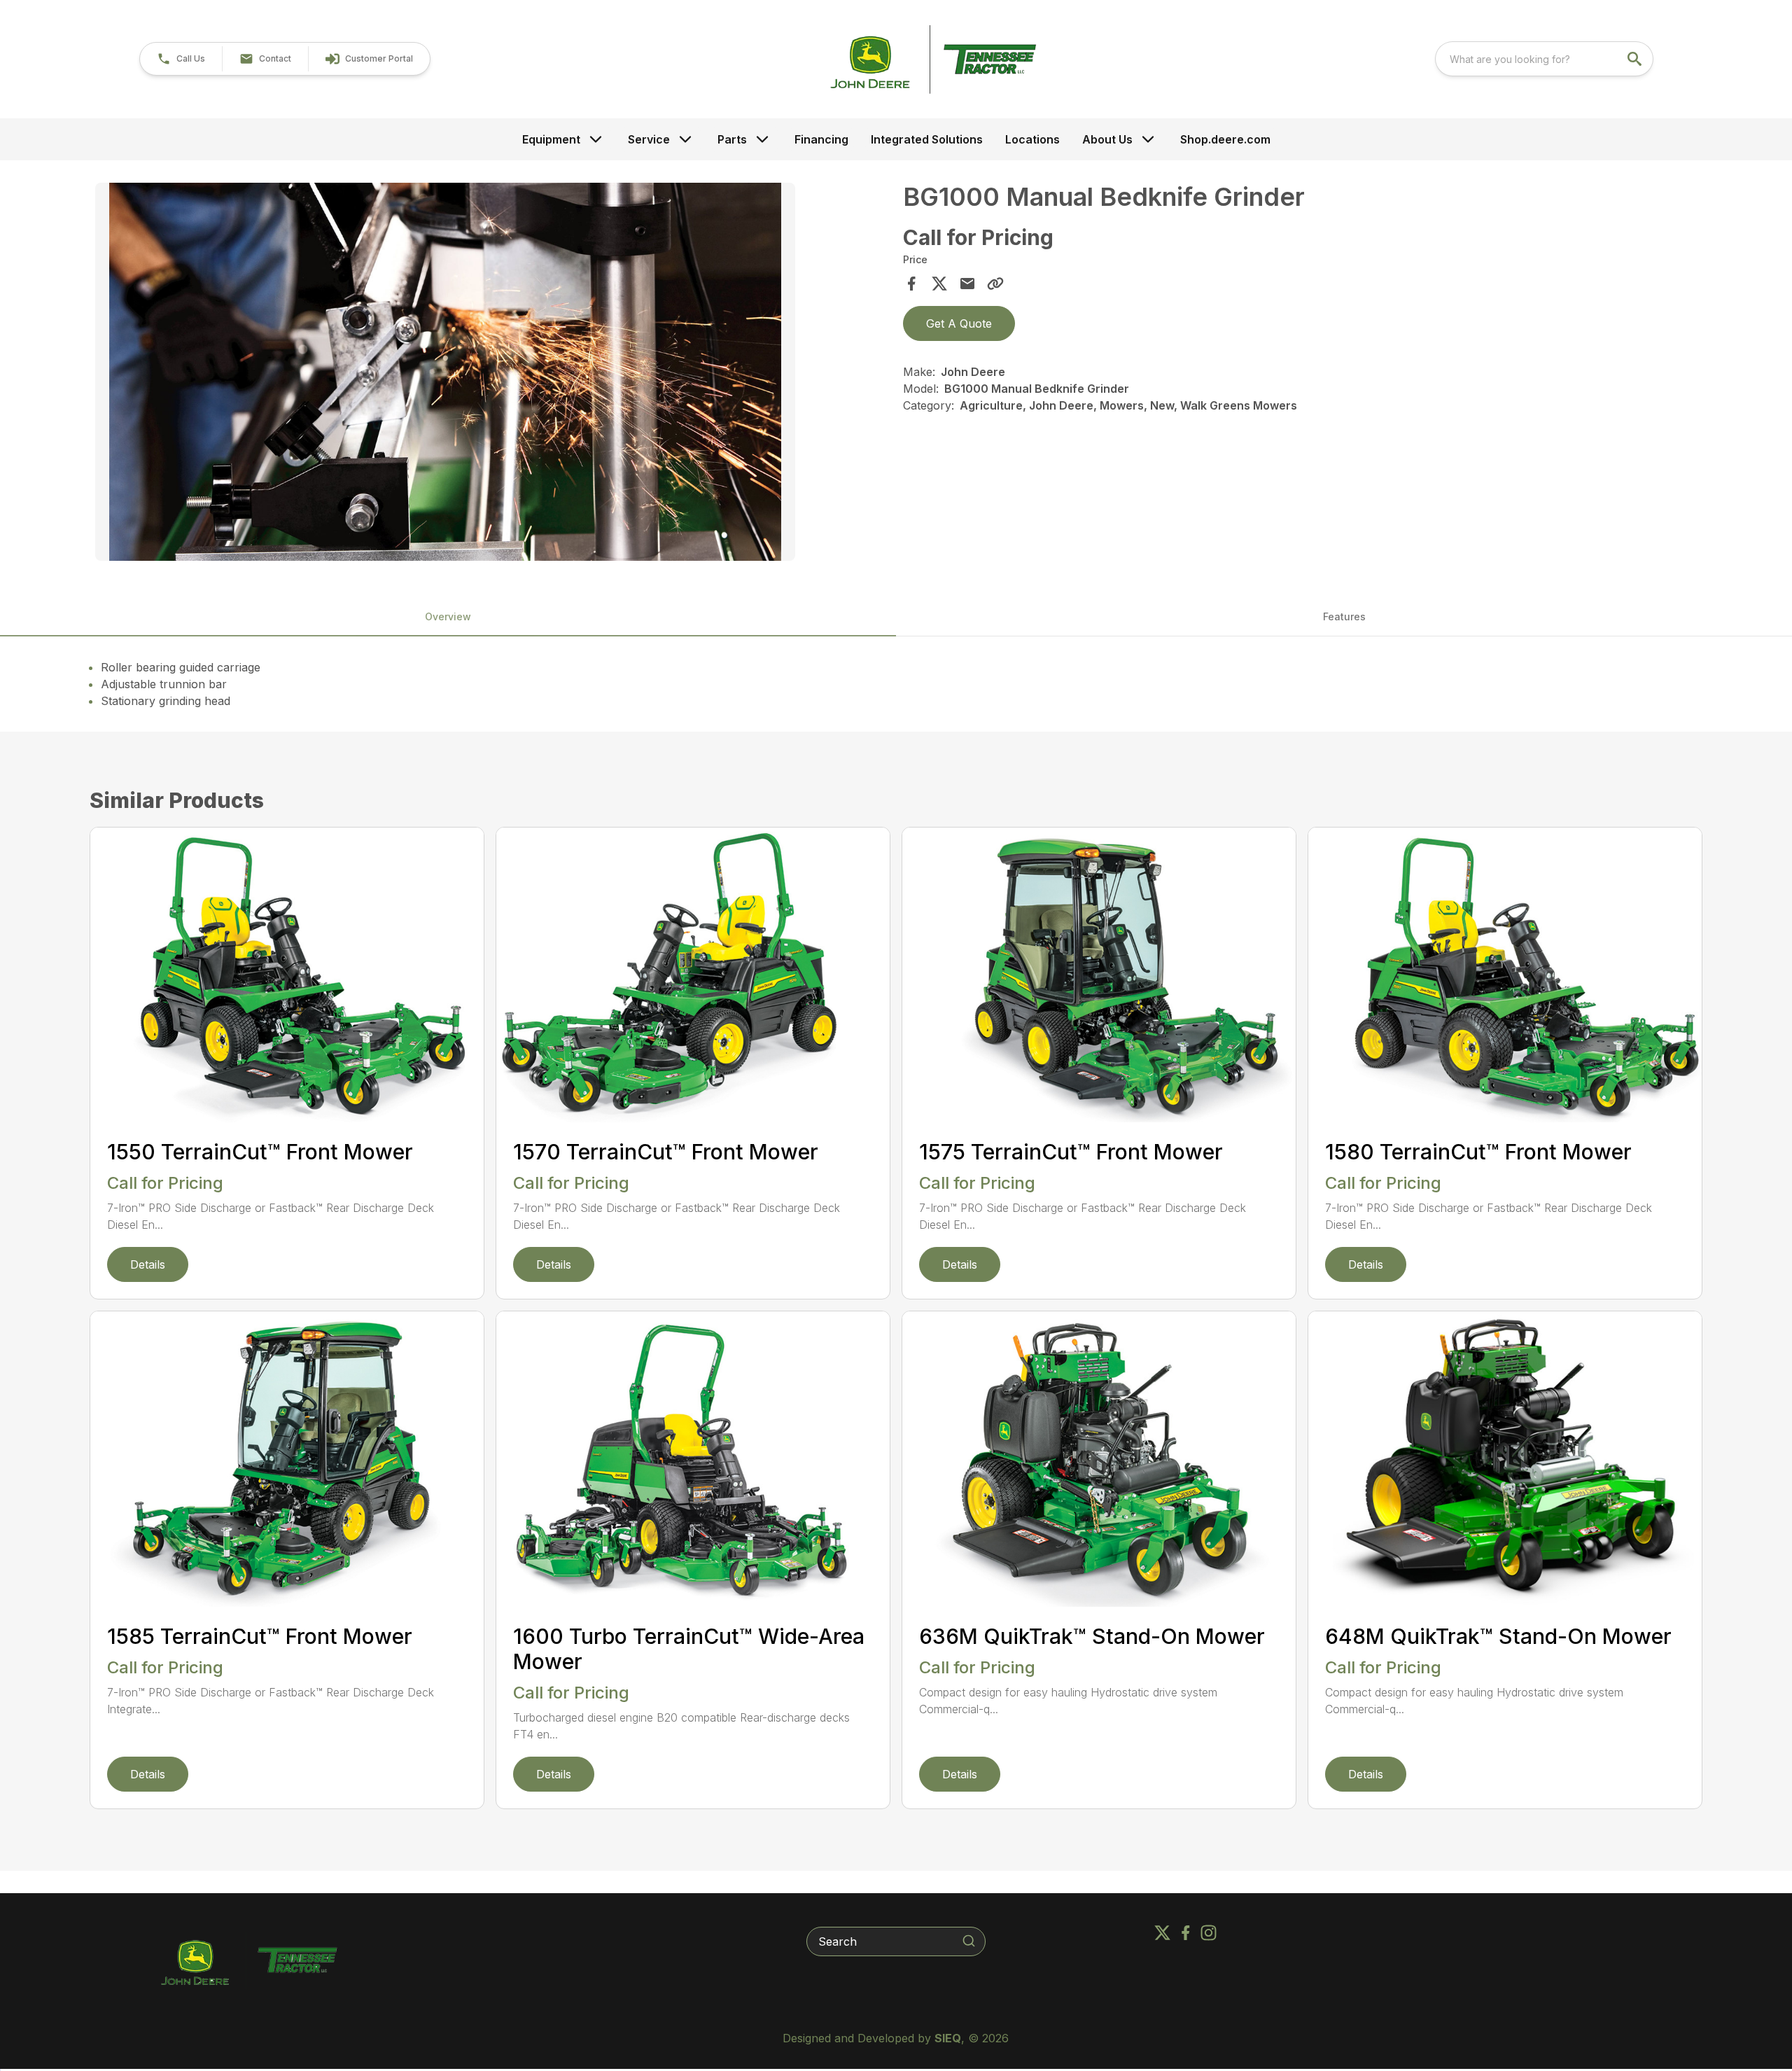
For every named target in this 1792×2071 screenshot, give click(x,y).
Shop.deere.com (1225, 139)
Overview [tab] (448, 616)
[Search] (969, 1941)
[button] (181, 59)
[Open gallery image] (445, 372)
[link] (369, 59)
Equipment (551, 139)
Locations (1032, 139)
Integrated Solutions (927, 139)
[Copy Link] (995, 284)
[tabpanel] (492, 374)
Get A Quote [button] (959, 323)
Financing (821, 139)
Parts (732, 139)
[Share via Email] (967, 284)
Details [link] (148, 1264)
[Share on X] (939, 284)
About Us (1107, 139)
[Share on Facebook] (911, 284)
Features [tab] (1344, 616)
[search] (1636, 59)
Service (649, 139)
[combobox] (1544, 59)
